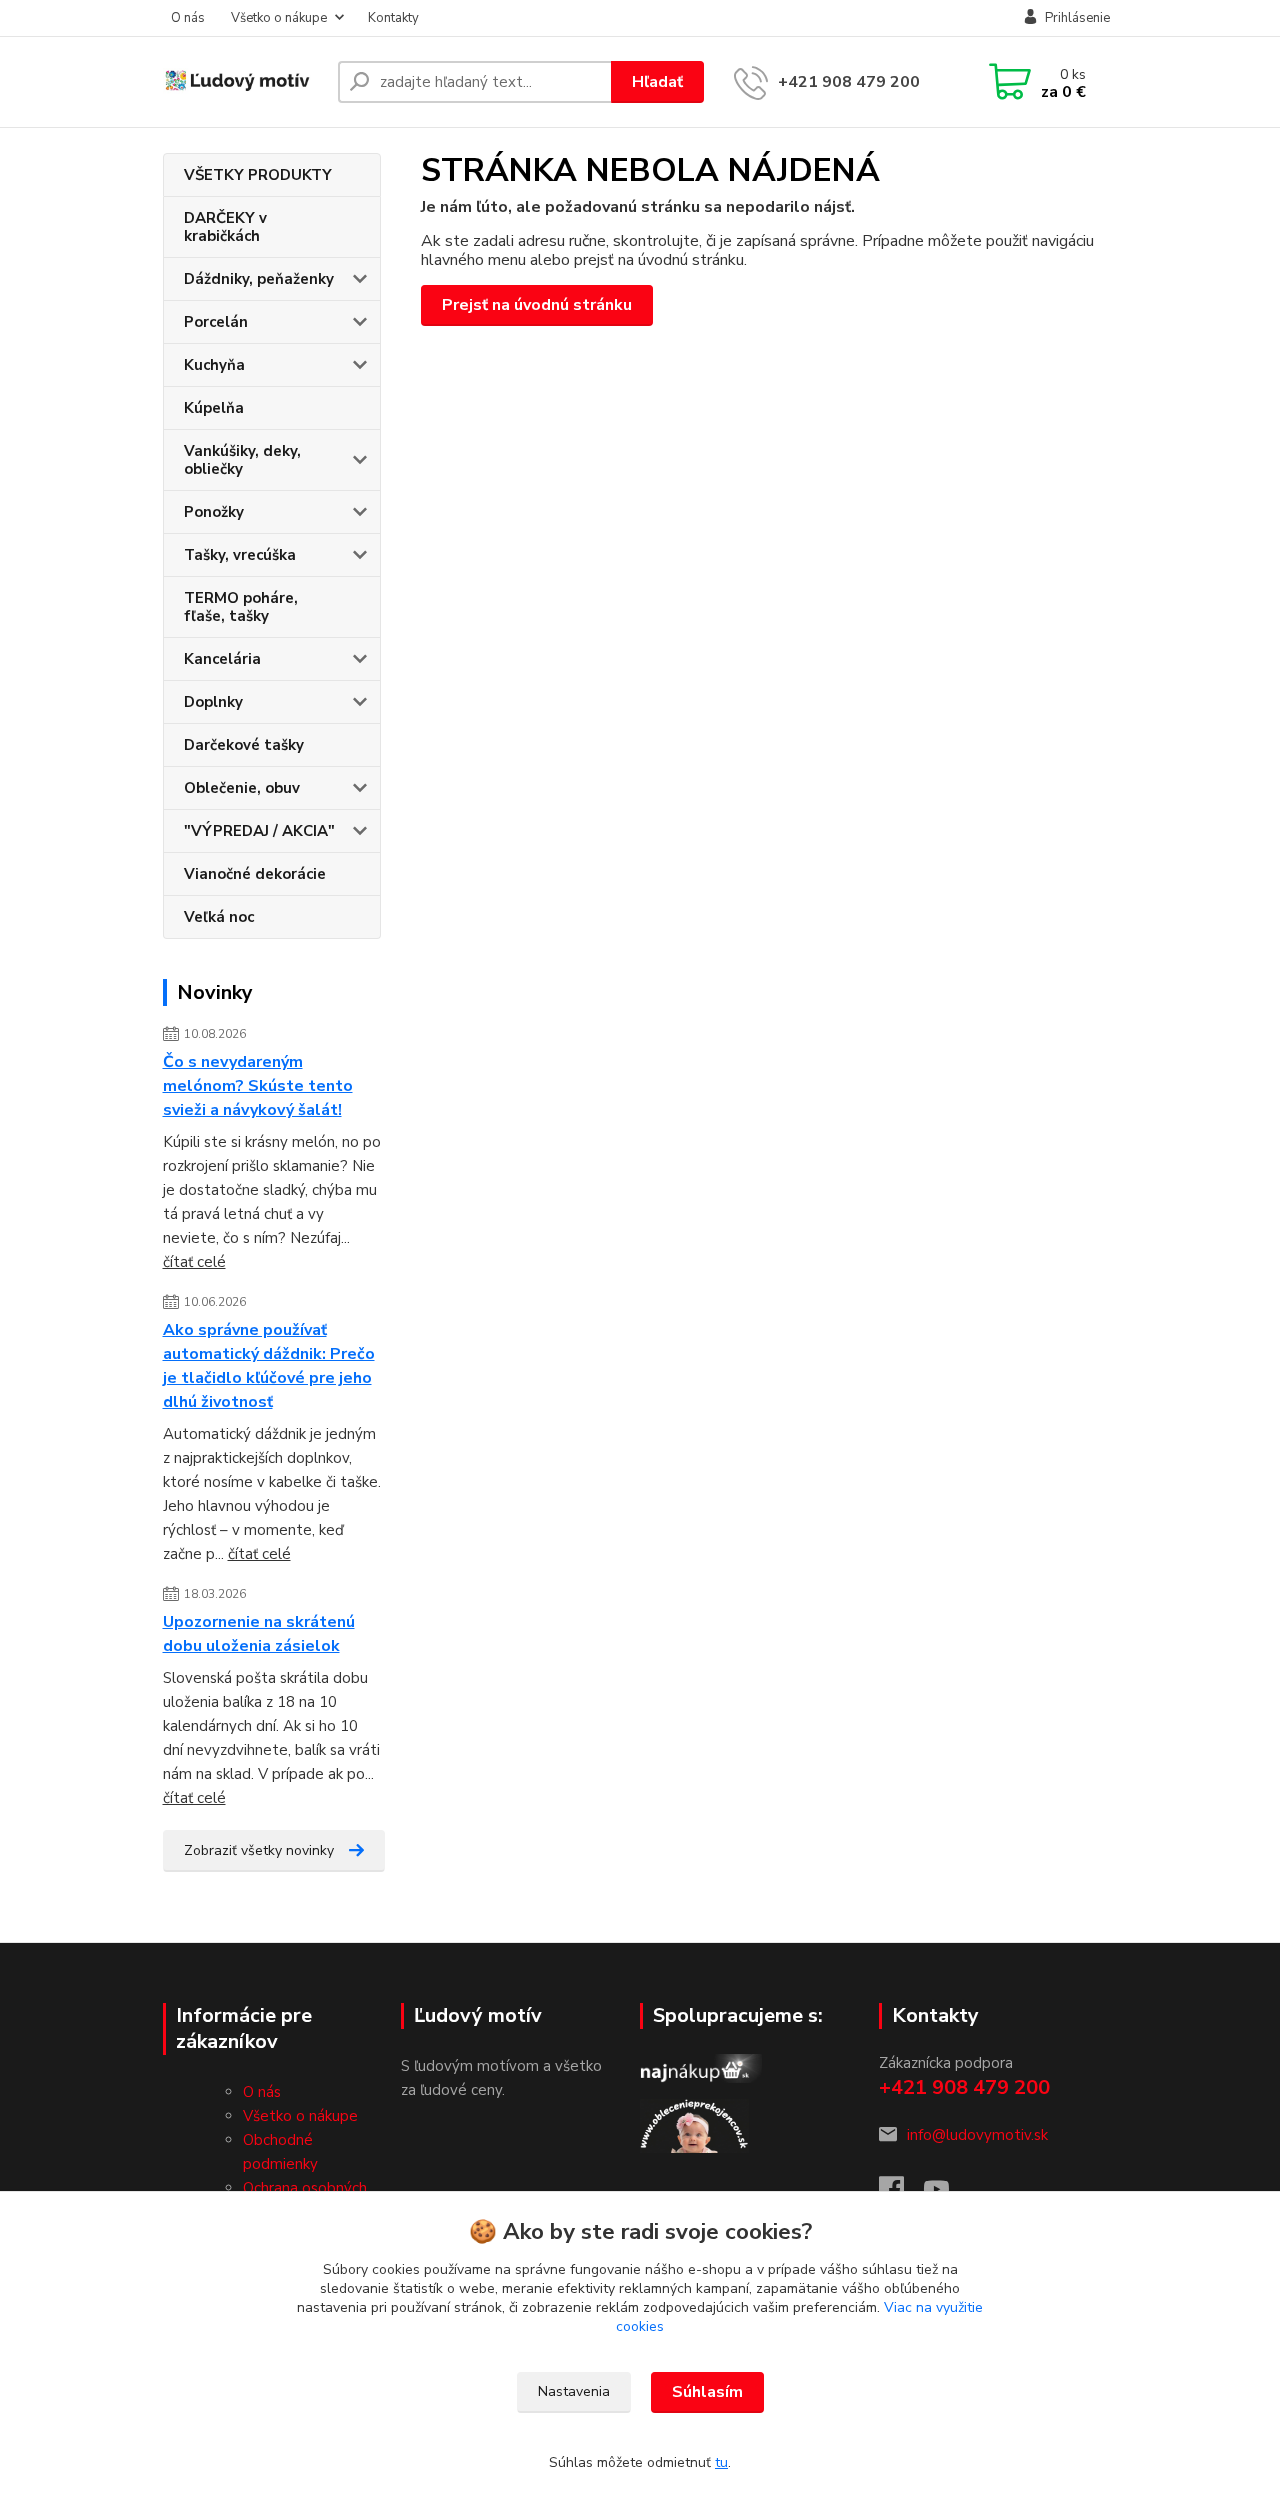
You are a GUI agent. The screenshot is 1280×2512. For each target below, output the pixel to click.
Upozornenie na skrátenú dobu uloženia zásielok (259, 1634)
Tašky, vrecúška (240, 555)
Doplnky (213, 702)
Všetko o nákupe (279, 18)
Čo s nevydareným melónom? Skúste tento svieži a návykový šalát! (258, 1086)
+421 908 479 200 (849, 82)
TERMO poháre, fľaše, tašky (241, 607)
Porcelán (216, 322)
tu (721, 2462)
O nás (188, 18)
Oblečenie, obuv (242, 788)
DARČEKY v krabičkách (225, 227)
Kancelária (222, 659)
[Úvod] (242, 82)
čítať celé (194, 1262)
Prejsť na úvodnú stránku (537, 305)
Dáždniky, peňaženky (259, 279)
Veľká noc (219, 917)
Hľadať (657, 82)
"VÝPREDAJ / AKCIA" (259, 831)
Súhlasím (707, 2392)
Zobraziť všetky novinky (259, 1850)
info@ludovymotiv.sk (977, 2135)
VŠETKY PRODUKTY (258, 175)
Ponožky (214, 512)
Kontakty (393, 18)
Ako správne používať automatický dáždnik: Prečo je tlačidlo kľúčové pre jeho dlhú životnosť (269, 1366)
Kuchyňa (214, 365)
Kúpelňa (214, 408)
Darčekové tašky (244, 745)
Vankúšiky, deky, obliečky (242, 460)
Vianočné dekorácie (255, 874)
